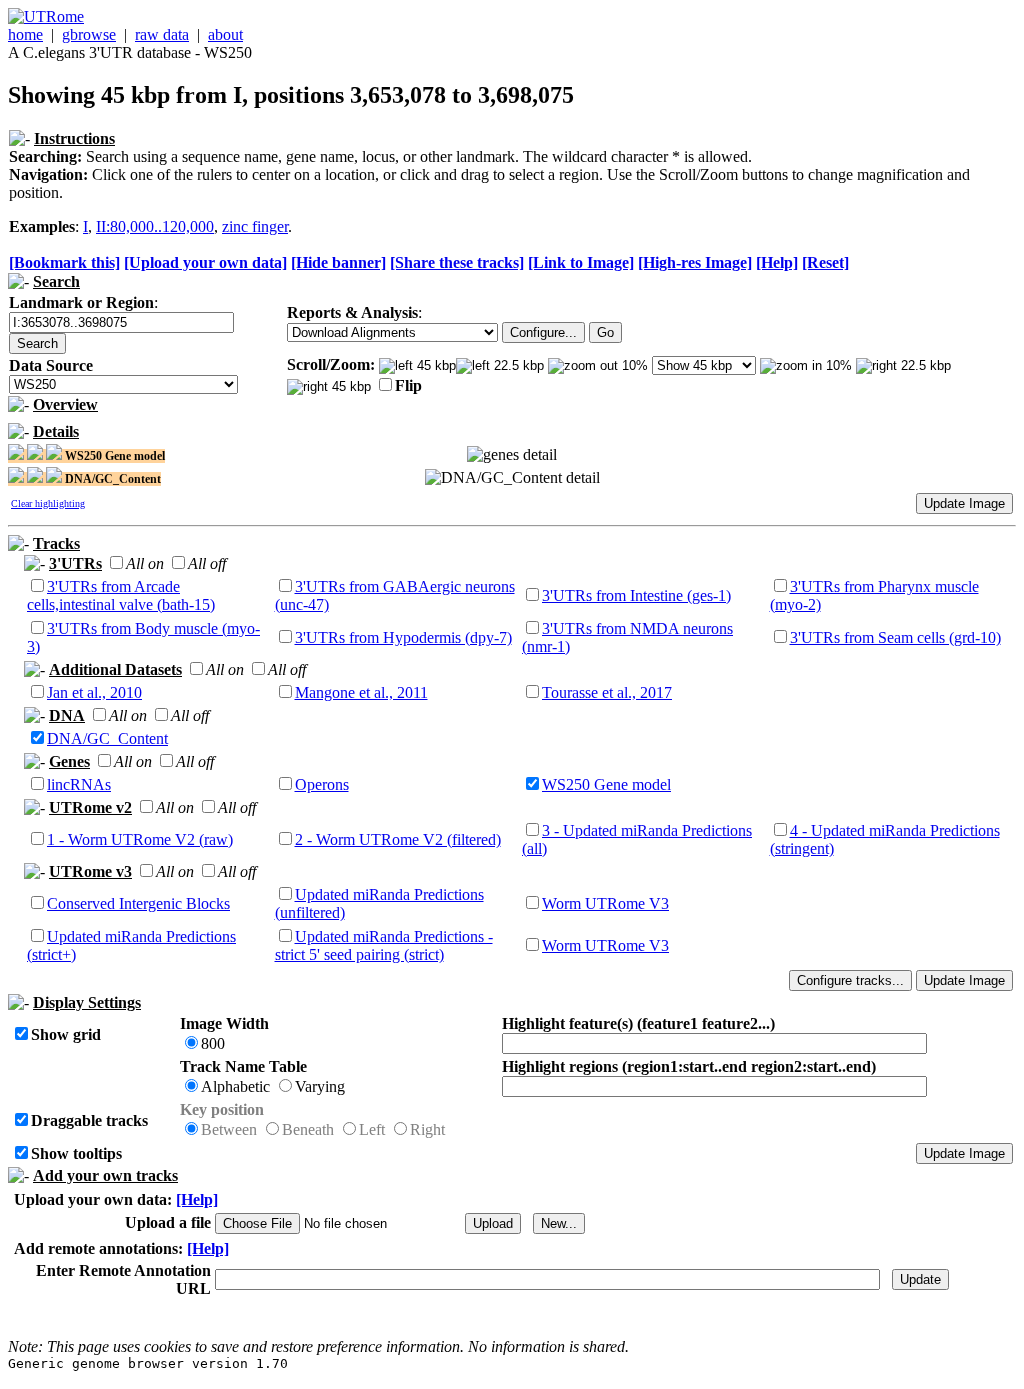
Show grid (66, 1034)
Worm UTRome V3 (605, 903)
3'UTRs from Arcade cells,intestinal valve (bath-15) (121, 595)
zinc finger (255, 226)
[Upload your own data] (205, 262)
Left (372, 1129)
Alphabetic (235, 1086)
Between (229, 1129)
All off (207, 563)
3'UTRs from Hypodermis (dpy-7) (403, 637)
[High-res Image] (695, 262)
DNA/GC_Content (107, 738)
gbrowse (89, 34)
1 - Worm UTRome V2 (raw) (140, 839)
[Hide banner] (338, 262)
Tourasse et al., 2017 (607, 692)
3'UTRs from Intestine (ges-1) (636, 595)
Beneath (308, 1129)
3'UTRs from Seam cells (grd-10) (895, 637)
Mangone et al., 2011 (361, 692)
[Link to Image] (581, 262)
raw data (162, 34)
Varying (320, 1086)
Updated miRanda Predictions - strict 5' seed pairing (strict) (384, 945)
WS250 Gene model (606, 784)
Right (427, 1129)
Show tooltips (76, 1153)
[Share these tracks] (457, 262)
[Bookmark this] (64, 262)
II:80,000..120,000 (155, 226)
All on (145, 563)
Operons (322, 784)
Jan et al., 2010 (94, 692)
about (225, 34)
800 (213, 1043)
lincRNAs (79, 784)
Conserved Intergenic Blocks (138, 903)
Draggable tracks (89, 1120)
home (25, 34)
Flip (408, 385)
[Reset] (825, 262)
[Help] (777, 262)
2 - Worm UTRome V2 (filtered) (398, 839)
